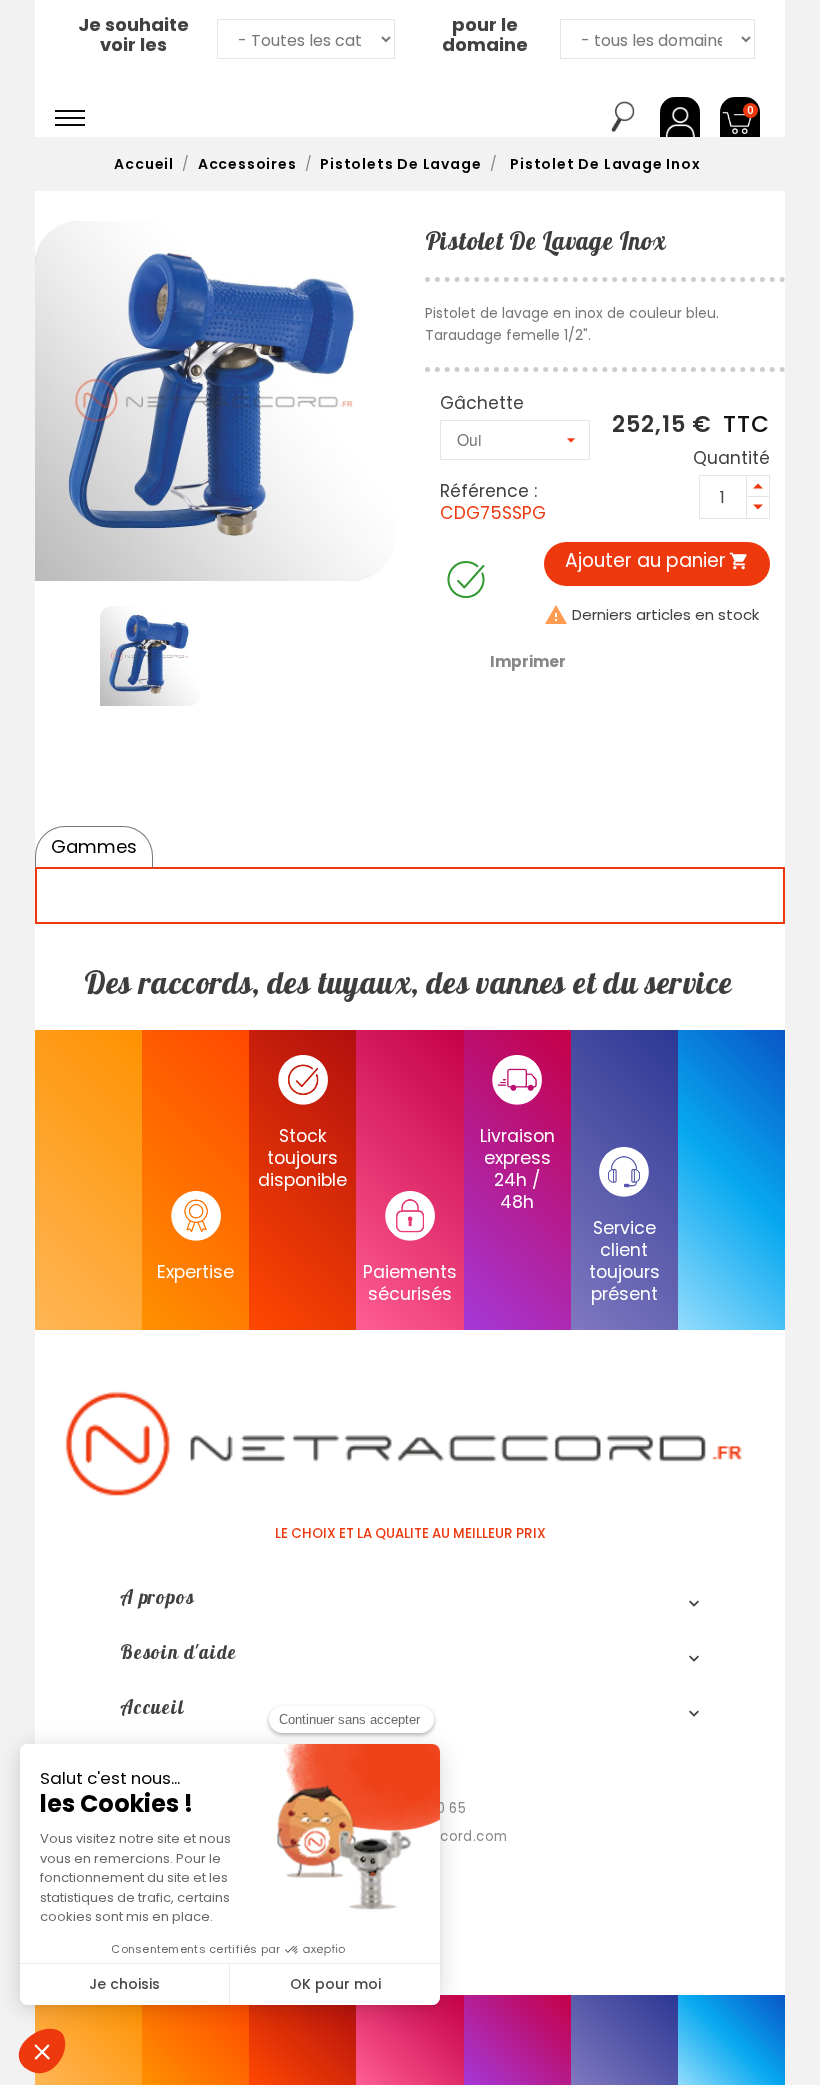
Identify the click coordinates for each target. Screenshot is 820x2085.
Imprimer (528, 661)
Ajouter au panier (657, 560)
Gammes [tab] (94, 846)
